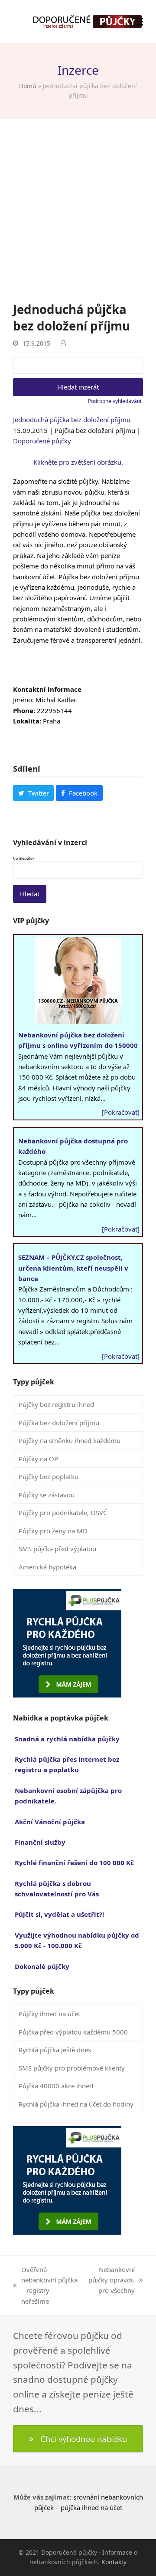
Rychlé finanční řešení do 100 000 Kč (74, 1863)
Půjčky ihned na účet (49, 2014)
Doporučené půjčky (42, 441)
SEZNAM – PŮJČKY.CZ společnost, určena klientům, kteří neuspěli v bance (73, 1268)
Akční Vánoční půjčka (50, 1822)
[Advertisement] (78, 218)
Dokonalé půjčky (42, 1966)
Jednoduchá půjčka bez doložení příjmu (72, 419)
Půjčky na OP (38, 1459)
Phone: (24, 710)
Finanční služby (40, 1842)
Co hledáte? (24, 859)
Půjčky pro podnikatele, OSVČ (63, 1513)
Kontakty (114, 2562)
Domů (28, 86)
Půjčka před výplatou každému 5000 (73, 2032)
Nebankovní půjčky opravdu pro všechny (111, 2280)
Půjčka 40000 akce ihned (56, 2086)
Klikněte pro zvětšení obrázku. (78, 462)
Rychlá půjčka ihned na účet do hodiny (76, 2104)
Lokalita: (27, 721)
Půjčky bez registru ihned (56, 1404)
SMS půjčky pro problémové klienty (72, 2068)
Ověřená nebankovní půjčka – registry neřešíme (45, 2285)
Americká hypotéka (47, 1567)
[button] (138, 21)
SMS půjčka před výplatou (57, 1549)
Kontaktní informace (47, 689)
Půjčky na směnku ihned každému (70, 1440)
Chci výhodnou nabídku (84, 2439)
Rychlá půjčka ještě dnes (55, 2050)
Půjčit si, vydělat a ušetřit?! (59, 1914)
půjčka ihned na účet (91, 2507)
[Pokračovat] (121, 1112)
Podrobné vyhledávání (115, 401)
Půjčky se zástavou (47, 1495)
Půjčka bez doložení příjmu (59, 1423)
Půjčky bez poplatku (49, 1476)
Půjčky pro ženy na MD (53, 1531)
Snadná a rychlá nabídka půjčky (67, 1739)
